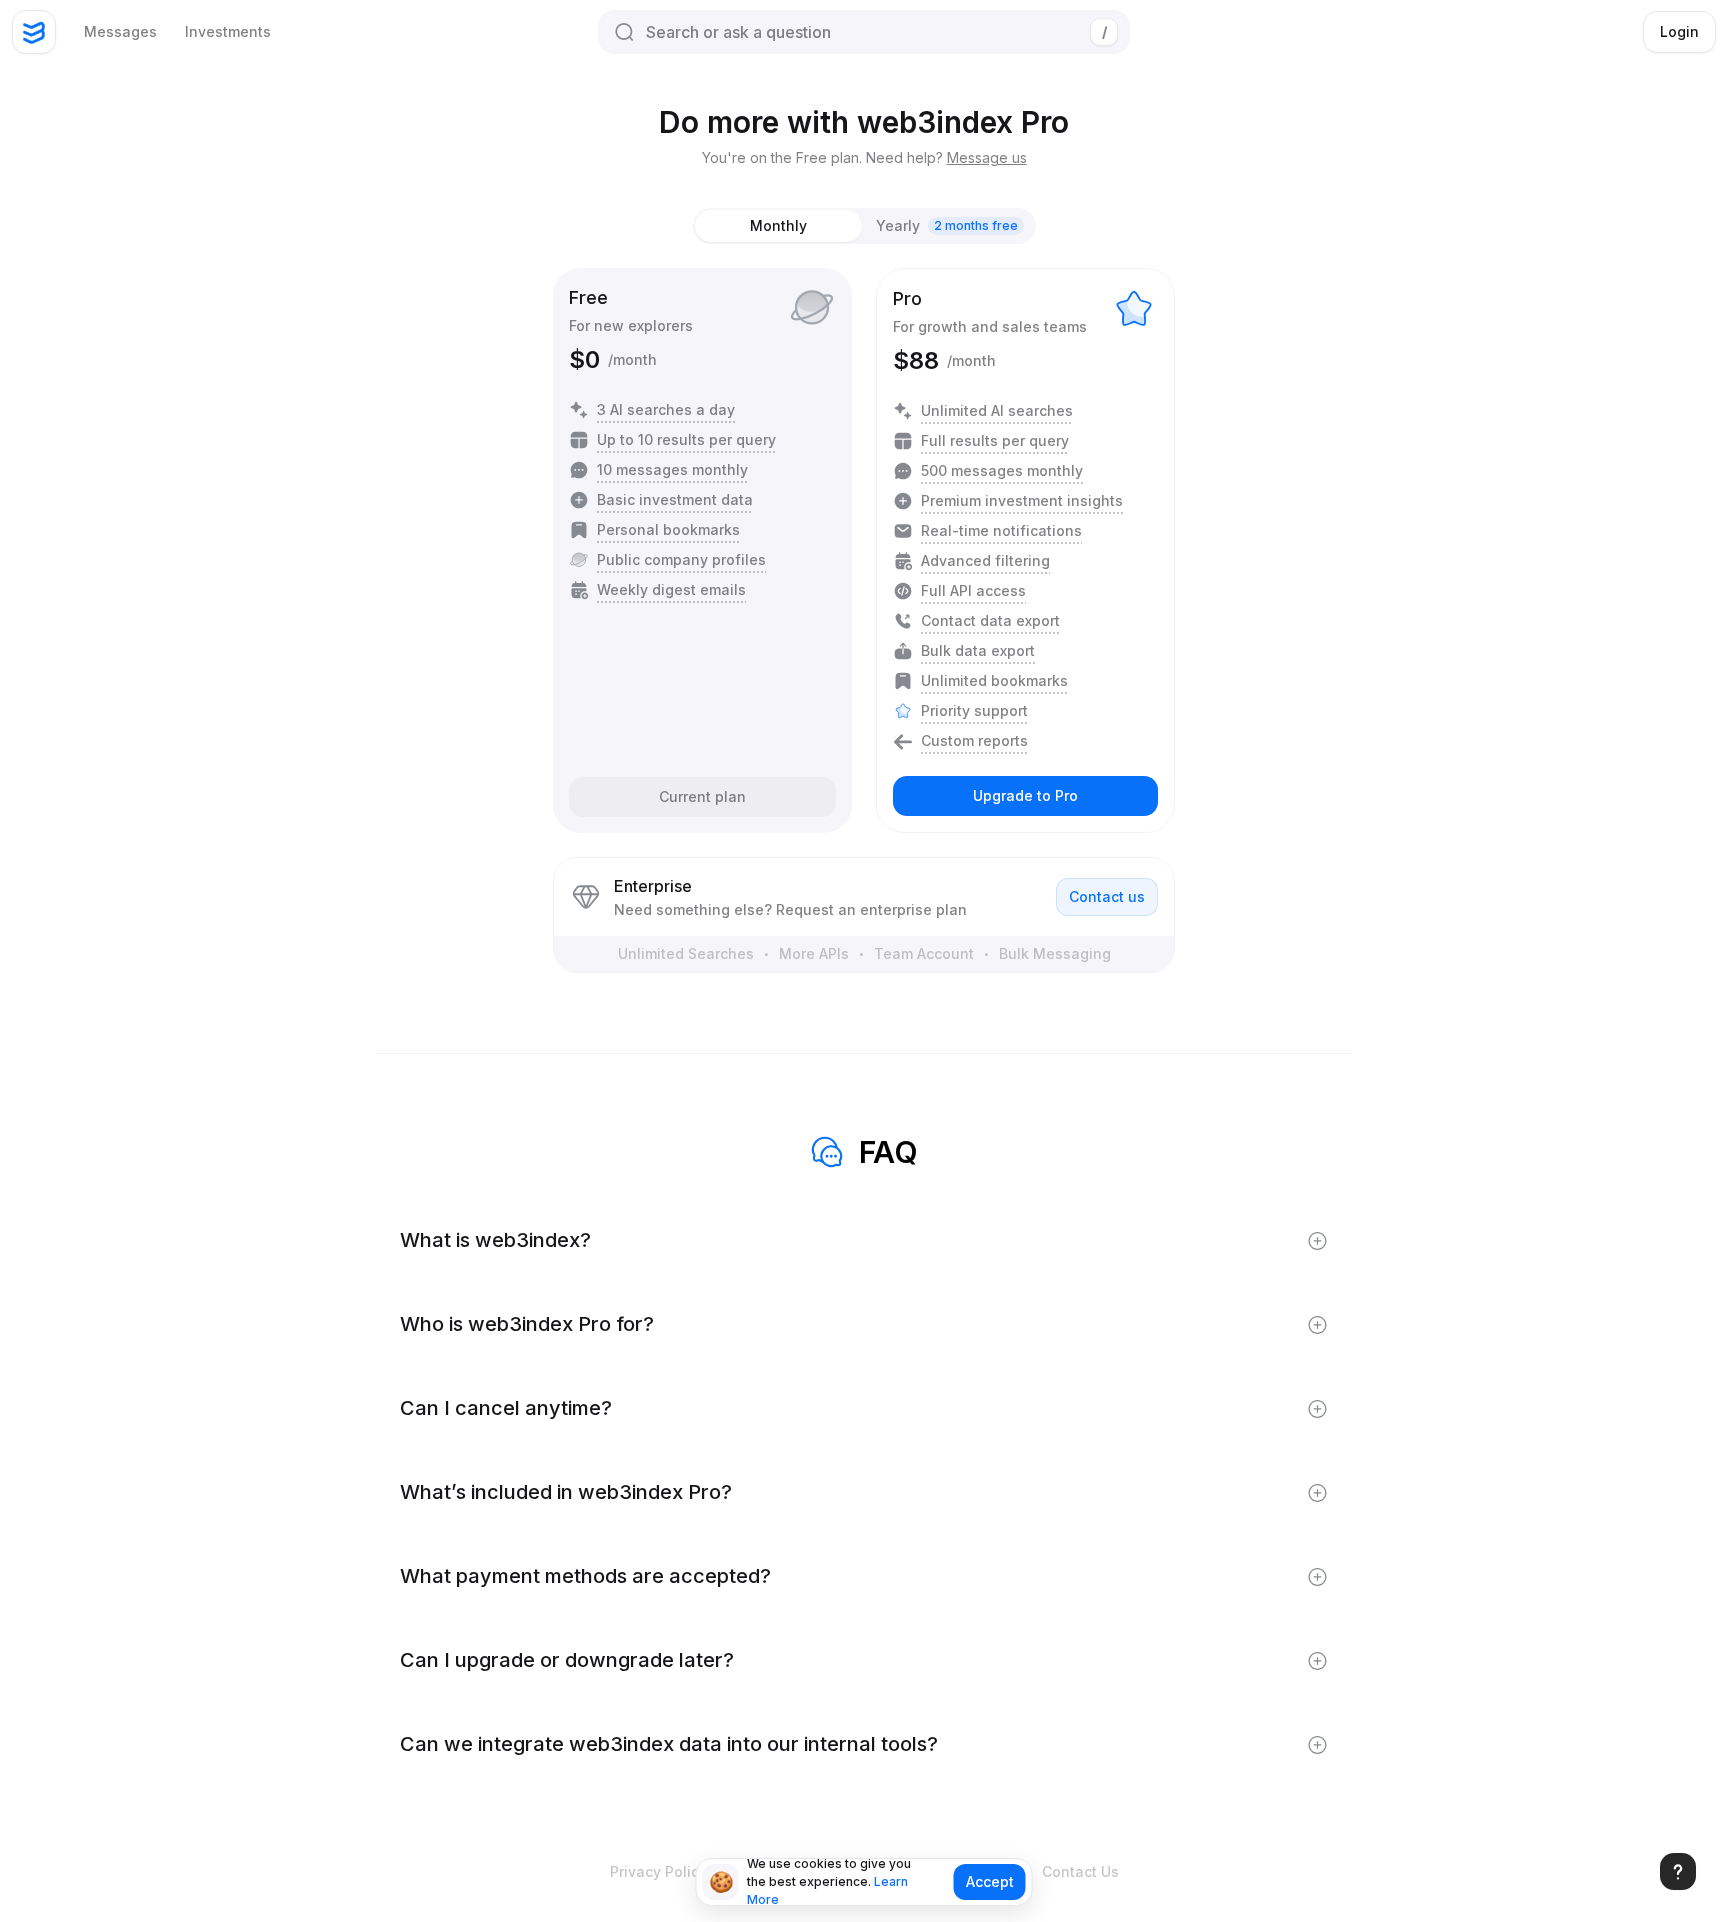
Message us (987, 157)
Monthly (778, 225)
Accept (990, 1881)
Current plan (702, 796)
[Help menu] (1678, 1871)
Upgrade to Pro (1025, 795)
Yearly (947, 225)
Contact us (1107, 896)
